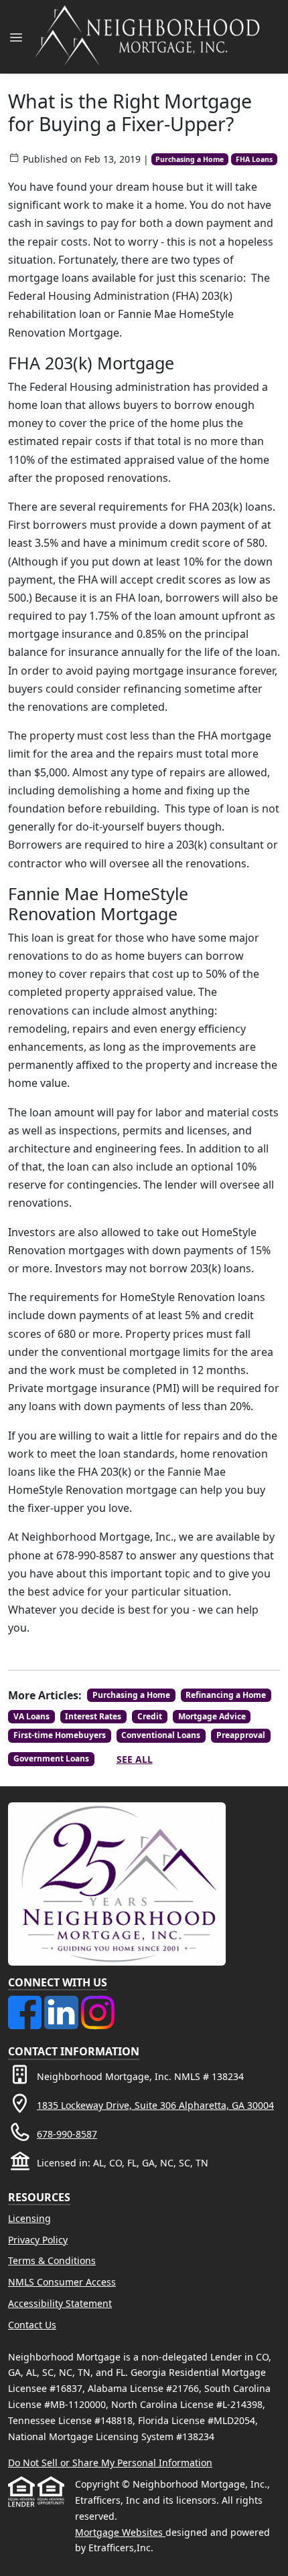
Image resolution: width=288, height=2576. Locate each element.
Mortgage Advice (212, 1716)
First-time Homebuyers (60, 1735)
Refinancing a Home (226, 1695)
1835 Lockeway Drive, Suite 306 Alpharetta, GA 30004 (155, 2105)
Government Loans (51, 1758)
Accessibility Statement (60, 2303)
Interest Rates (93, 1716)
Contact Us (32, 2325)
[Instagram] (98, 2003)
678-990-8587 (67, 2134)
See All (135, 1759)
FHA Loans (254, 159)
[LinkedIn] (62, 2003)
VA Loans (31, 1716)
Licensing (29, 2218)
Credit (150, 1716)
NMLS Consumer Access (62, 2282)
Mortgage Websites (120, 2532)
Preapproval (241, 1735)
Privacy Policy (38, 2240)
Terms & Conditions (52, 2260)
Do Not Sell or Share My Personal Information (110, 2463)
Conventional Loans (161, 1735)
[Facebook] (26, 2003)
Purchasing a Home (190, 159)
